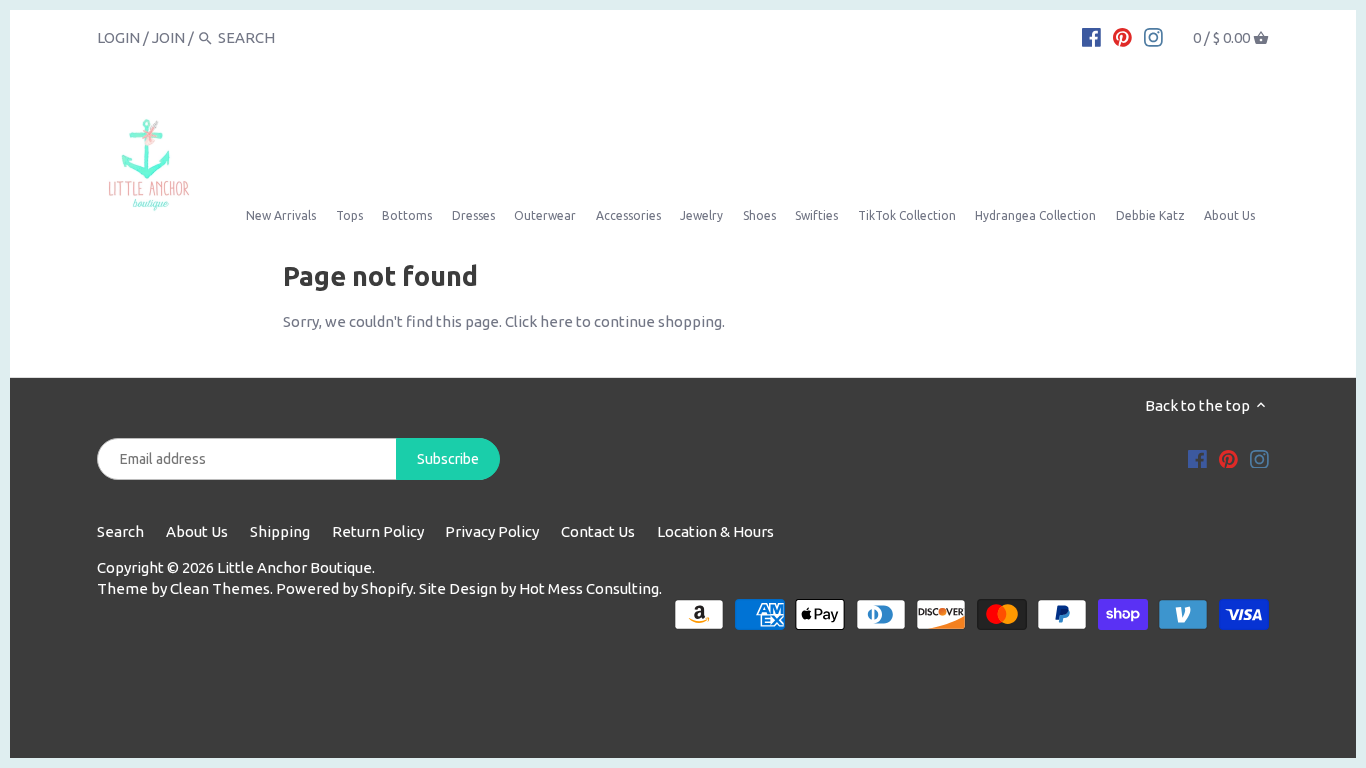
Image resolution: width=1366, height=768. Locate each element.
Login (118, 37)
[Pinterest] (1122, 37)
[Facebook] (1091, 37)
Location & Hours (715, 531)
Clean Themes (220, 588)
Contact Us (598, 531)
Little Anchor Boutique (294, 567)
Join (168, 37)
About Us (197, 531)
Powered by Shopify (344, 588)
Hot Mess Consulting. (590, 588)
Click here (539, 321)
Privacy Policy (492, 531)
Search (120, 531)
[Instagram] (1153, 37)
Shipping (280, 531)
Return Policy (378, 531)
